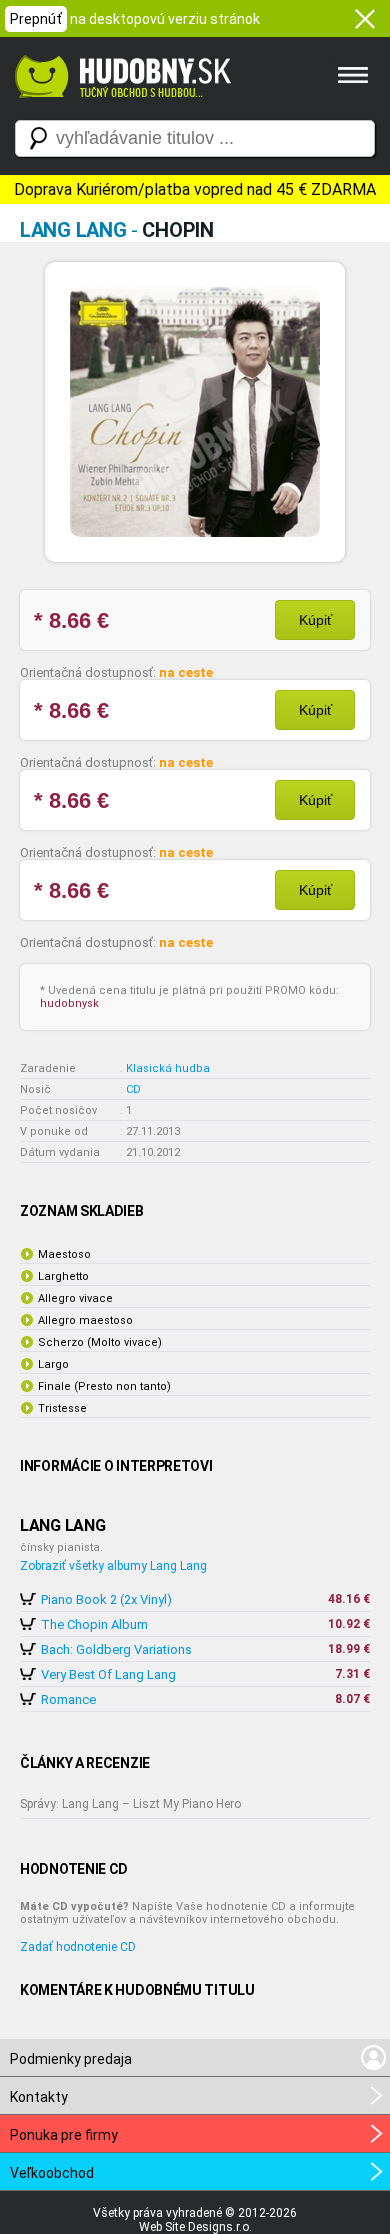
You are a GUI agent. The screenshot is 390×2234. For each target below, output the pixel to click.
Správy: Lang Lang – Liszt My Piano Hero (130, 1804)
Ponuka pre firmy (64, 2135)
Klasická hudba (168, 1068)
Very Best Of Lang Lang (108, 1674)
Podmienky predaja (71, 2059)
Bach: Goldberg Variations (116, 1649)
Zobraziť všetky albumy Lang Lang (113, 1566)
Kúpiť (315, 620)
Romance (68, 1699)
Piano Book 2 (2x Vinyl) (106, 1599)
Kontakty (39, 2097)
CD (133, 1089)
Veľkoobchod (52, 2173)
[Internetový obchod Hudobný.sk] (120, 108)
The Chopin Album (94, 1624)
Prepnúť (36, 19)
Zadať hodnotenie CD (78, 1947)
